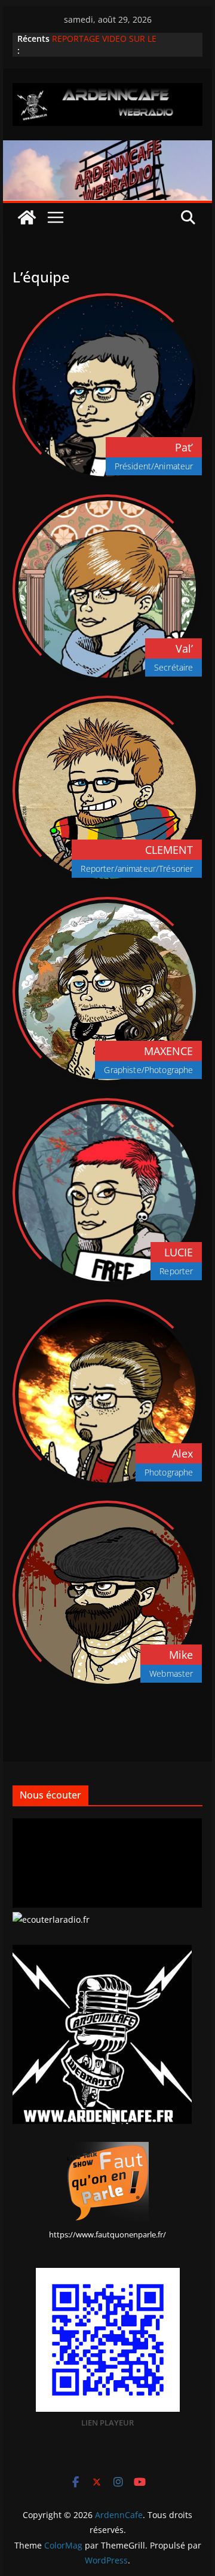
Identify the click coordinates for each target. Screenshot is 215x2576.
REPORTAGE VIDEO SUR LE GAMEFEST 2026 (104, 44)
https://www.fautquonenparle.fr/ (107, 2234)
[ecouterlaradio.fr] (51, 1919)
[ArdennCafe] (107, 149)
